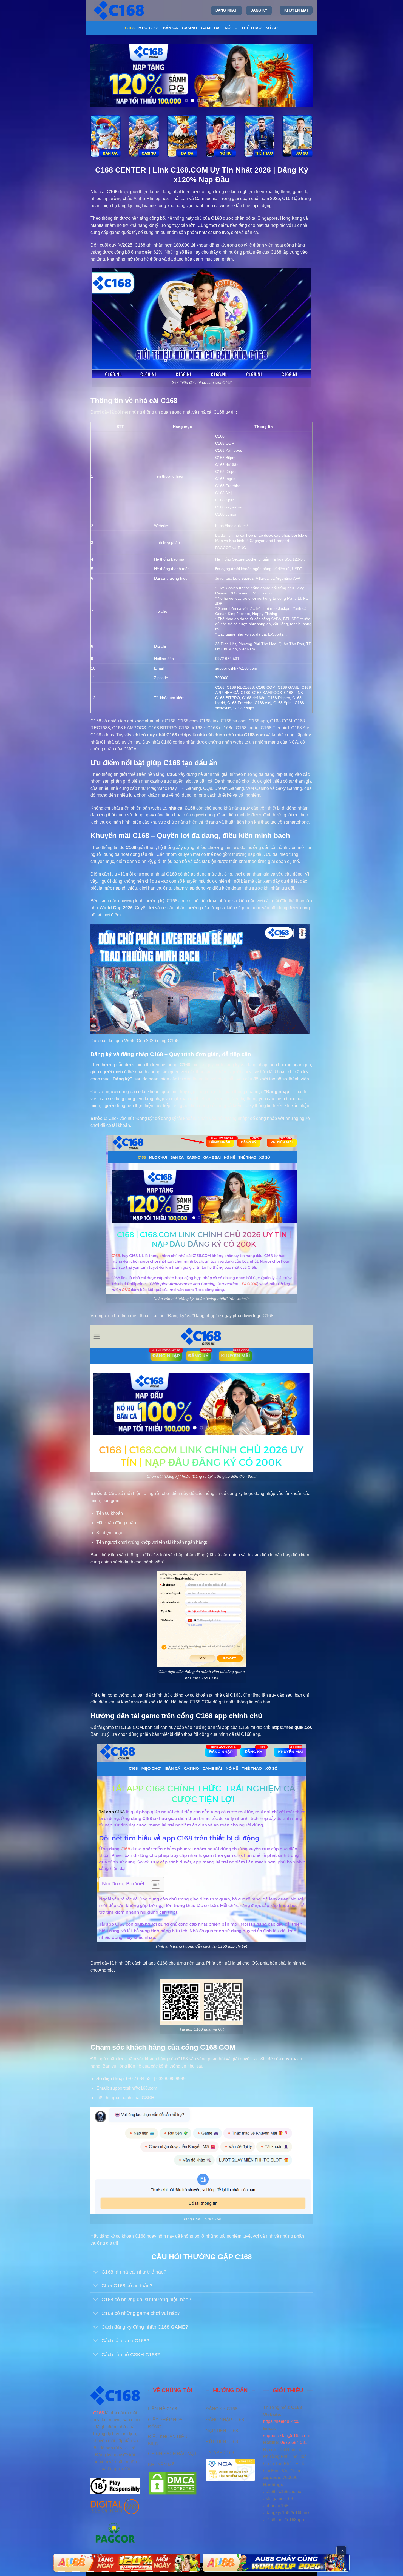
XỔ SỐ (272, 28)
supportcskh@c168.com (287, 2436)
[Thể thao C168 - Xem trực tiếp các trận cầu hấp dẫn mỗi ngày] (259, 136)
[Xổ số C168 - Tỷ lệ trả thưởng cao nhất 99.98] (297, 136)
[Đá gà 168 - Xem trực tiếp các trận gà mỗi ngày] (182, 136)
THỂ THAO (251, 28)
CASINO (189, 28)
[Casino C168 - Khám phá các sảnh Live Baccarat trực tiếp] (144, 136)
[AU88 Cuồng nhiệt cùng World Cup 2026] (127, 2563)
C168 (130, 28)
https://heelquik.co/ (232, 526)
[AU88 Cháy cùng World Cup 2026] (276, 2563)
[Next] (301, 75)
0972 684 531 (294, 2442)
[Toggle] (96, 2273)
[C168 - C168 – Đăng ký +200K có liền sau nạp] (120, 10)
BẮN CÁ (171, 28)
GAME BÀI (211, 28)
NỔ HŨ (231, 28)
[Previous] (102, 75)
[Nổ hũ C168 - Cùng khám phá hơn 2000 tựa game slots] (221, 136)
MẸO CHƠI (149, 28)
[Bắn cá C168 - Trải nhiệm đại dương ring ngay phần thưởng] (106, 136)
